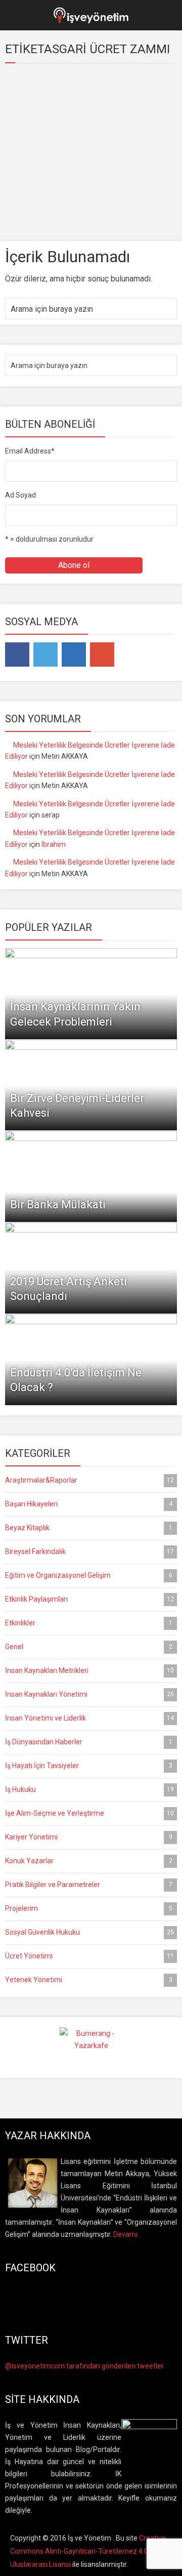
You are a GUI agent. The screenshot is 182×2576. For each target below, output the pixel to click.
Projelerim (89, 1908)
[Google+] (102, 655)
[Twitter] (45, 655)
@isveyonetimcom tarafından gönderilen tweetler (84, 2366)
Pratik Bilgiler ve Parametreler (89, 1885)
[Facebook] (17, 655)
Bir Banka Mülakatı (58, 1204)
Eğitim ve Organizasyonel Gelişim (89, 1575)
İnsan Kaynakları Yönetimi (89, 1694)
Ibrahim (54, 844)
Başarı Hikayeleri (89, 1504)
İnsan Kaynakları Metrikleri (89, 1670)
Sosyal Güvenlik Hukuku (89, 1932)
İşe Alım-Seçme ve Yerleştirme (89, 1813)
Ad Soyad (20, 495)
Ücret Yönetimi (89, 1956)
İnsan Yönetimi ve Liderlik (89, 1718)
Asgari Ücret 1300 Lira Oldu (69, 204)
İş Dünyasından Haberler (89, 1742)
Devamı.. (127, 2234)
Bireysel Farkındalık (89, 1551)
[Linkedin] (74, 655)
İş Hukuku (89, 1789)
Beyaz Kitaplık (89, 1528)
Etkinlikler (89, 1623)
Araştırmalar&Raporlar (89, 1480)
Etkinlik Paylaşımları (89, 1599)
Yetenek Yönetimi (89, 1980)
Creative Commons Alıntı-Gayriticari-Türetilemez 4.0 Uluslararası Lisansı (88, 2551)
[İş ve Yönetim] (91, 14)
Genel (89, 1647)
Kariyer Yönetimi (89, 1837)
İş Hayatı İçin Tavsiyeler (89, 1766)
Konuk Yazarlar (89, 1861)
